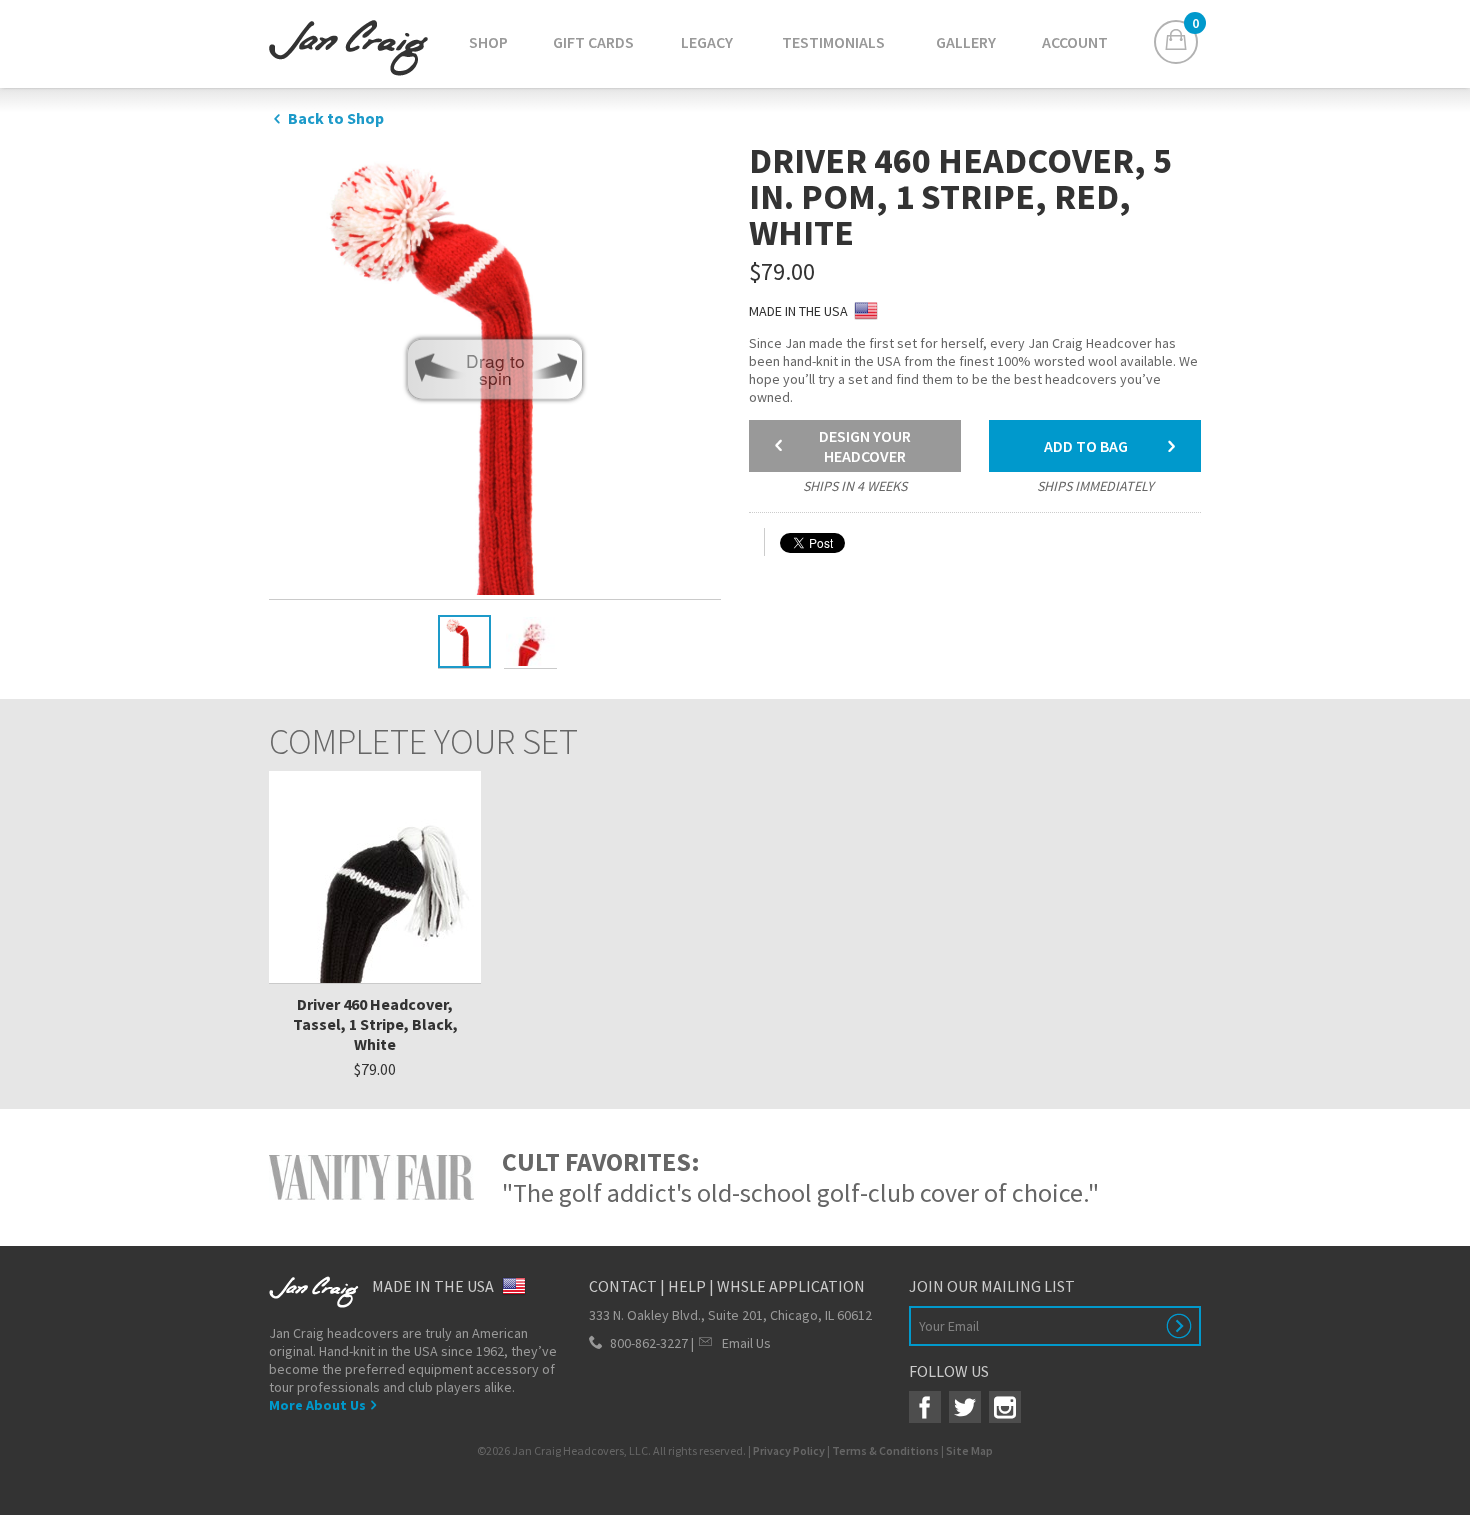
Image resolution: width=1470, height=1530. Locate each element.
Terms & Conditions (885, 1450)
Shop (488, 42)
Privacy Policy (789, 1450)
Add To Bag (1086, 446)
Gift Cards (593, 42)
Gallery (966, 42)
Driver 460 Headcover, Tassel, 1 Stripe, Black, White (375, 1024)
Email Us (746, 1343)
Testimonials (833, 42)
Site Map (969, 1450)
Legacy (707, 42)
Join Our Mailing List (992, 1286)
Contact (623, 1286)
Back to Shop (336, 118)
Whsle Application (791, 1286)
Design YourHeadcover (865, 446)
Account (1075, 42)
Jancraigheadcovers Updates (348, 48)
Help (687, 1286)
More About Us (325, 1405)
